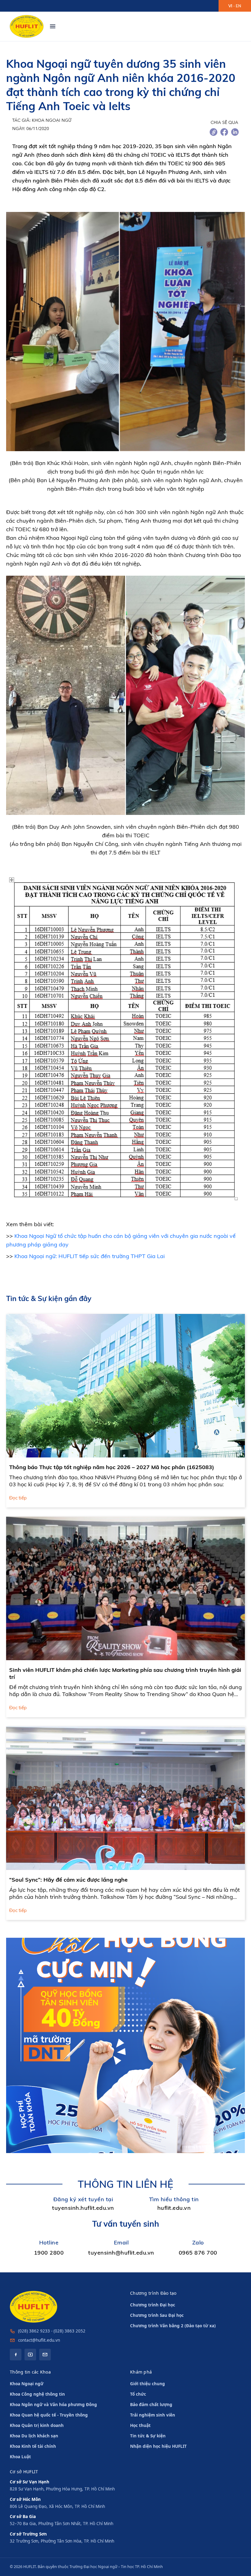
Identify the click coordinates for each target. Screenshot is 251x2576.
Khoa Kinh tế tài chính (33, 2446)
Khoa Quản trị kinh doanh (37, 2425)
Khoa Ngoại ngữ (27, 2384)
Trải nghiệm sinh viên (153, 2415)
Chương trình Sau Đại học (157, 2315)
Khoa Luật (20, 2457)
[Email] (45, 2355)
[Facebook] (16, 2355)
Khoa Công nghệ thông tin (37, 2394)
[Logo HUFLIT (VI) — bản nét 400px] (27, 26)
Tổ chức (138, 2394)
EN (238, 6)
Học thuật (140, 2425)
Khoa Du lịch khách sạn (34, 2436)
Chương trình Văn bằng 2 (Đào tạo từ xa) (173, 2326)
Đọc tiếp (18, 1498)
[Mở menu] (53, 26)
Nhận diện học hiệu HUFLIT (158, 2446)
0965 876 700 (198, 2253)
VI (230, 6)
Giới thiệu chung (148, 2384)
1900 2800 (49, 2253)
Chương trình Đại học (153, 2305)
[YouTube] (30, 2355)
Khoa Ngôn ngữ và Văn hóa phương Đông (53, 2405)
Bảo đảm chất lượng (151, 2405)
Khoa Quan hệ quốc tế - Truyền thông (49, 2415)
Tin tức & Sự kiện (148, 2436)
